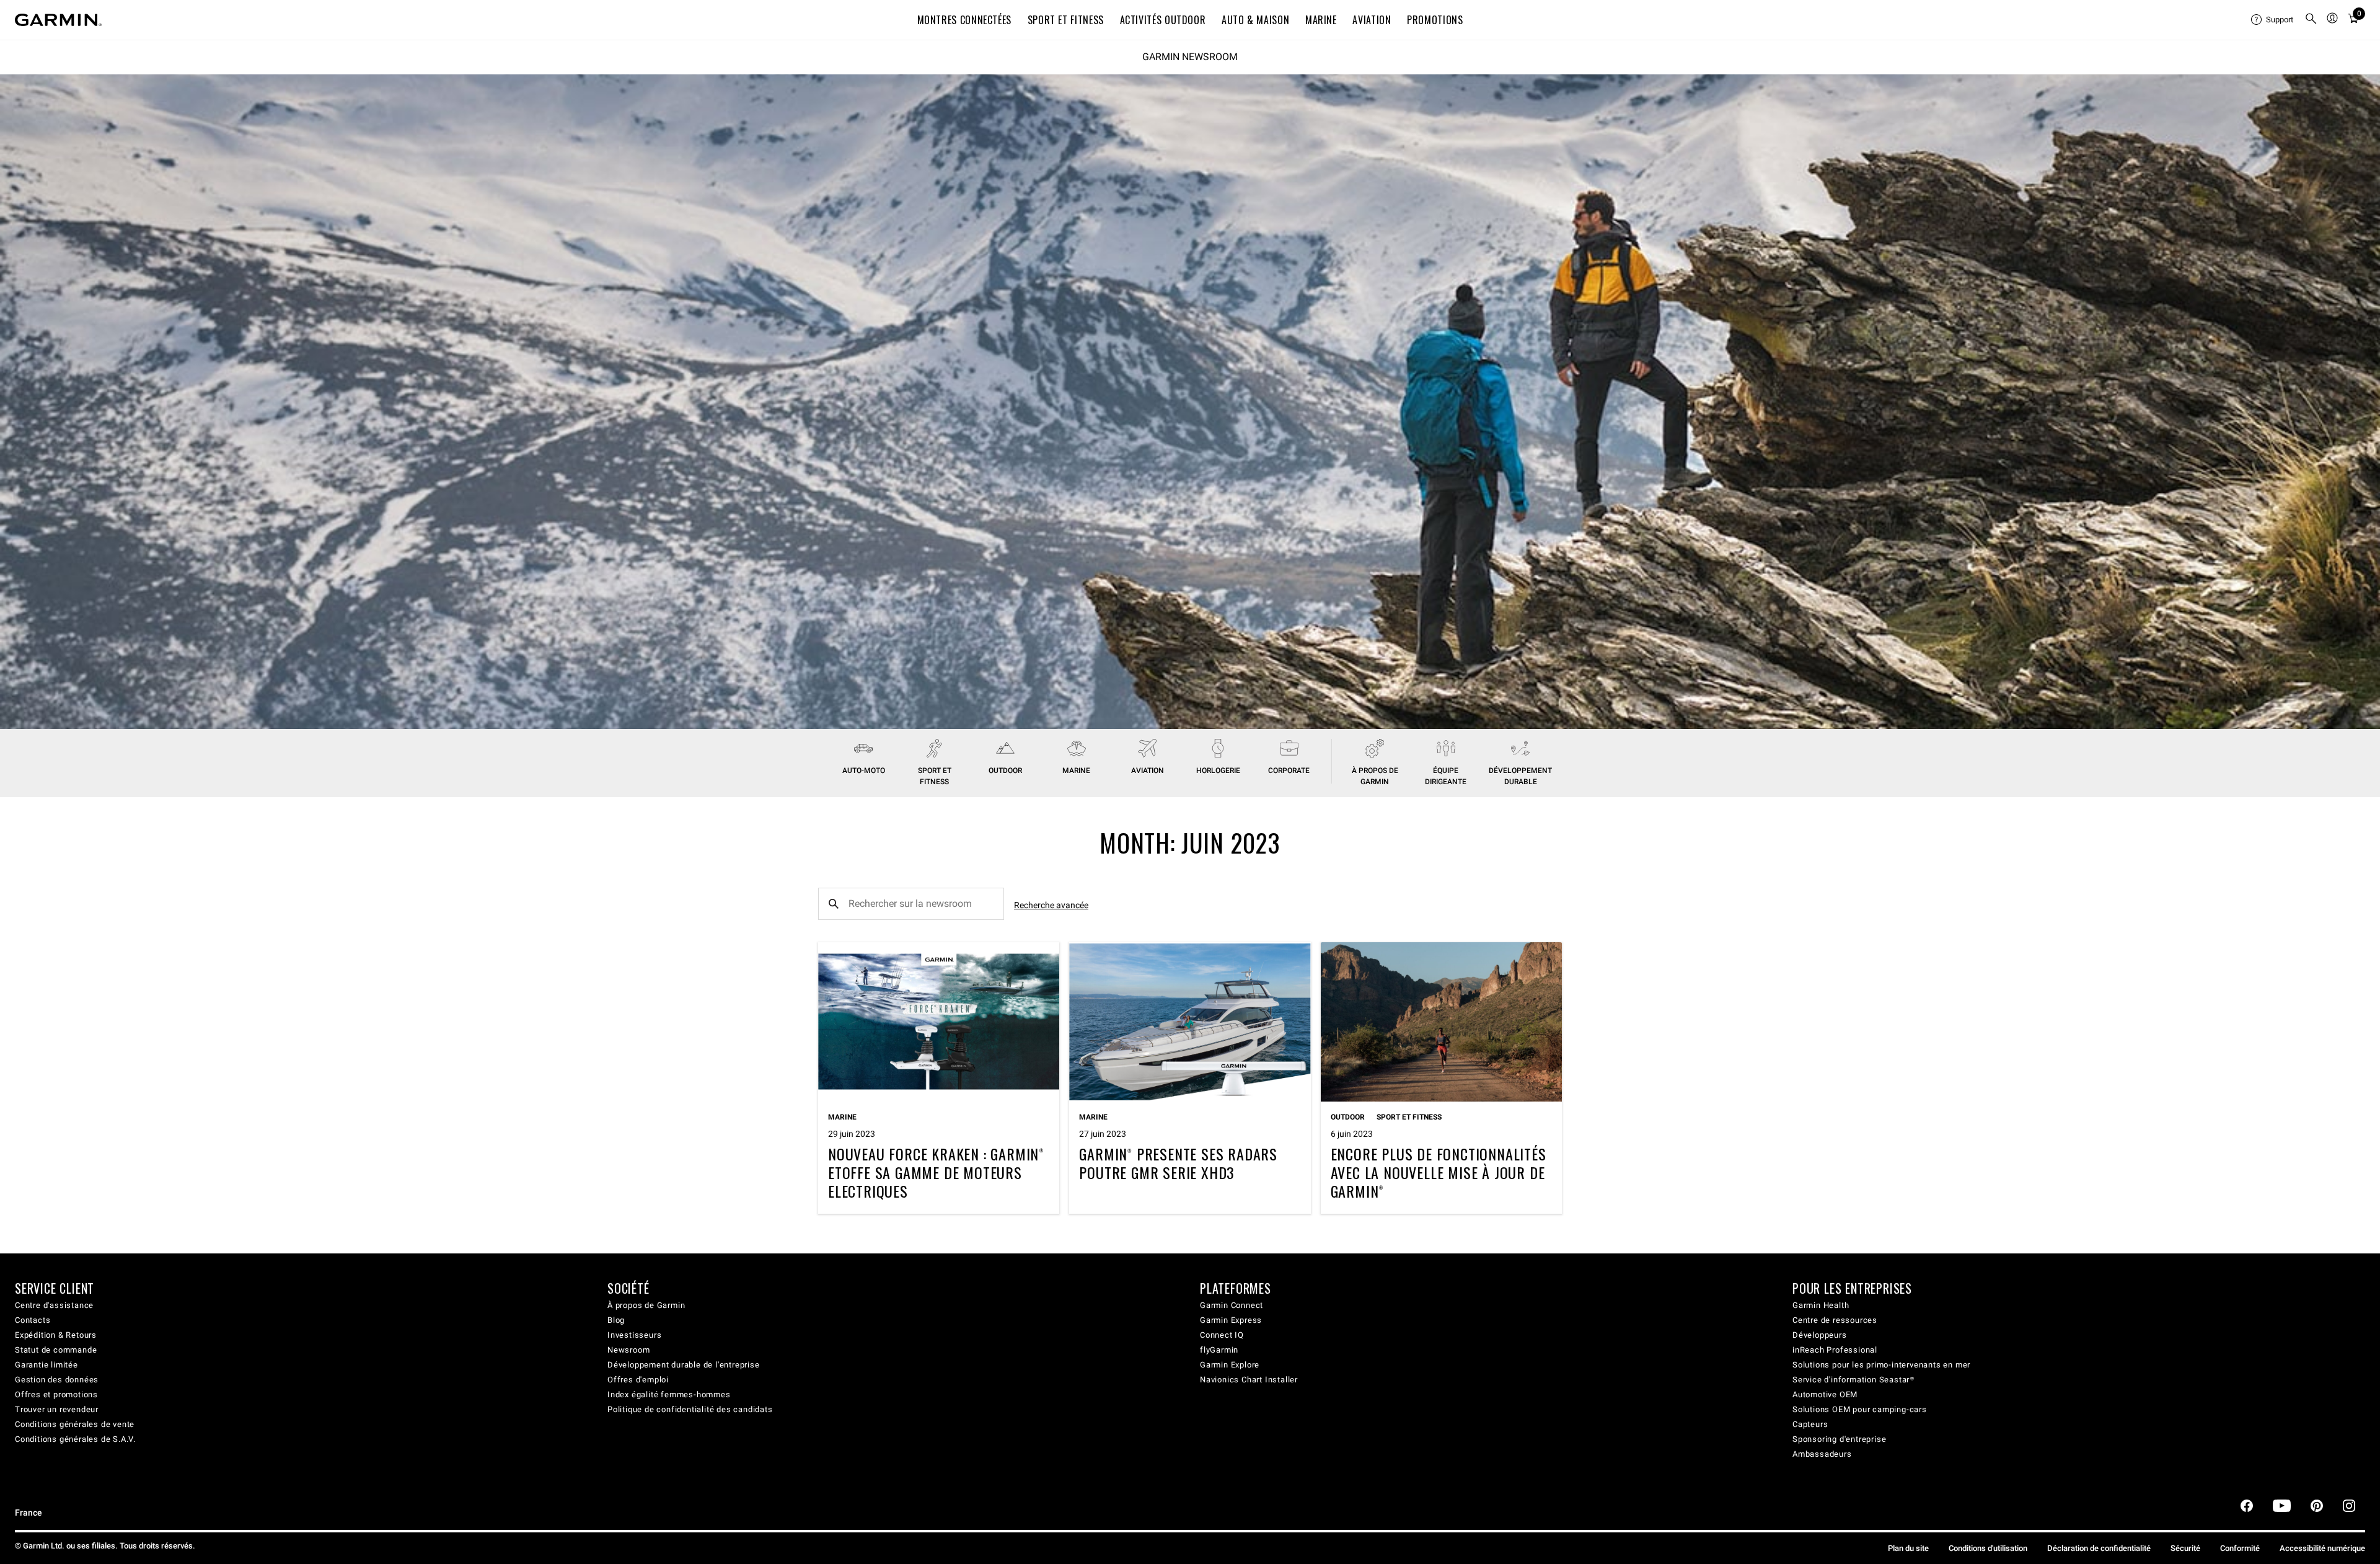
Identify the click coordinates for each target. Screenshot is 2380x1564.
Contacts (33, 1320)
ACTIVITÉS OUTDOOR (1163, 20)
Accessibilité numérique (2322, 1548)
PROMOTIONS (1435, 20)
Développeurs (1820, 1335)
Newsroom (628, 1350)
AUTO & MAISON (1255, 20)
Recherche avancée (1051, 905)
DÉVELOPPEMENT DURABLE (1520, 776)
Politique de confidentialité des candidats (690, 1409)
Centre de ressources (1835, 1320)
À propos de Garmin (646, 1305)
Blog (616, 1320)
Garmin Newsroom (1190, 57)
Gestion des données (57, 1380)
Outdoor (1005, 771)
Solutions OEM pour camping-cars (1860, 1409)
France (29, 1513)
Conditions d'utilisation (1988, 1548)
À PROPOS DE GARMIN (1375, 776)
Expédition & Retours (56, 1335)
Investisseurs (634, 1335)
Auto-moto (864, 771)
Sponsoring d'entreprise (1839, 1439)
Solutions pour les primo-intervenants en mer (1881, 1365)
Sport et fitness (935, 776)
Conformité (2240, 1548)
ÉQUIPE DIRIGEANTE (1446, 776)
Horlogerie (1218, 771)
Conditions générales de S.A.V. (75, 1439)
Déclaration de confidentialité (2099, 1548)
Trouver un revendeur (57, 1409)
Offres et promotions (56, 1394)
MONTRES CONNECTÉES (965, 20)
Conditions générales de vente (75, 1424)
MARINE (1321, 20)
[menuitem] (2273, 20)
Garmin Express (1231, 1320)
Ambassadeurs (1822, 1454)
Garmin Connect (1232, 1305)
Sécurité (2185, 1548)
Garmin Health (1821, 1305)
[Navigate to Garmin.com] (58, 20)
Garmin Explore (1230, 1365)
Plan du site (1908, 1548)
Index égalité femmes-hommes (669, 1394)
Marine (1076, 771)
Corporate (1289, 771)
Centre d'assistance (54, 1305)
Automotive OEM (1825, 1394)
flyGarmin (1219, 1350)
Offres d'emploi (638, 1380)
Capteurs (1810, 1424)
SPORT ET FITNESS (1066, 20)
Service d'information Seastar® (1853, 1380)
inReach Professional (1835, 1350)
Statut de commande (56, 1350)
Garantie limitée (46, 1365)
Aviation (1372, 20)
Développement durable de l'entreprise (684, 1365)
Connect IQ (1222, 1335)
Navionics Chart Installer (1249, 1380)
